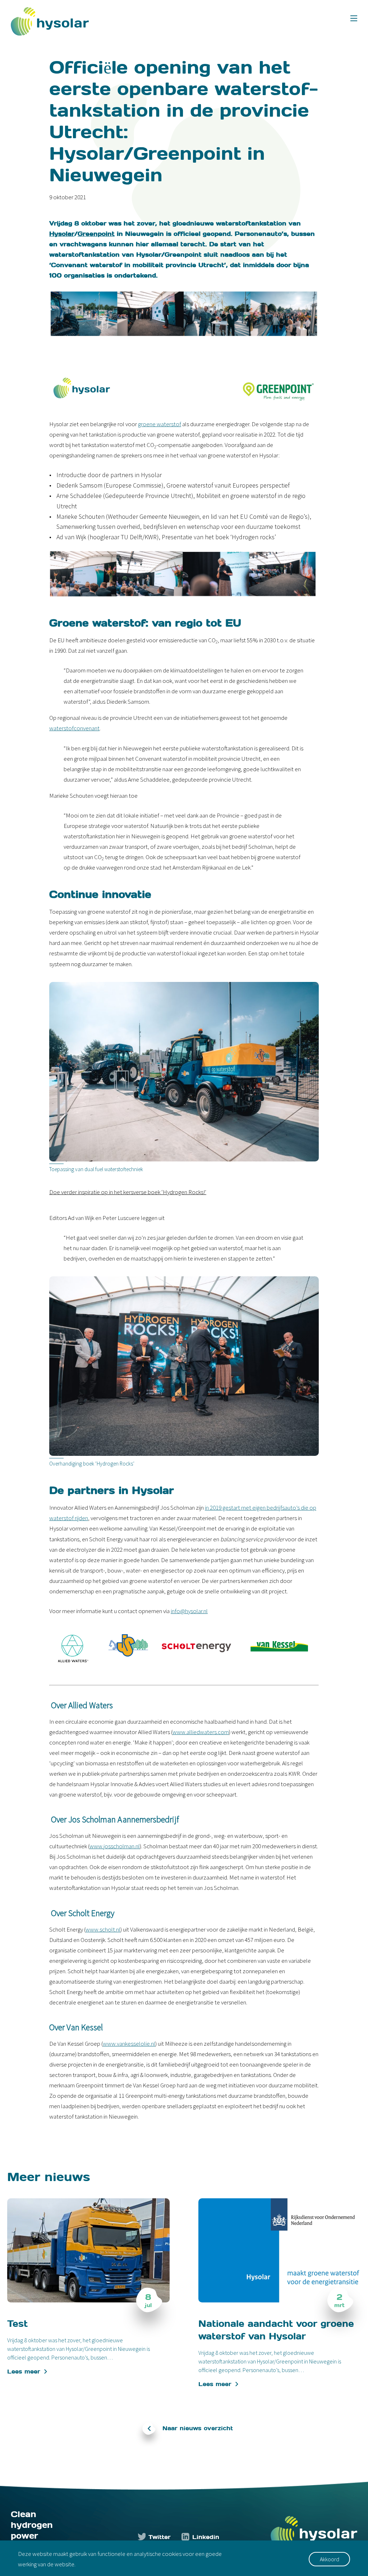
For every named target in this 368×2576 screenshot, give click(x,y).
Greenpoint (96, 233)
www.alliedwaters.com (201, 1732)
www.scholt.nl (103, 1929)
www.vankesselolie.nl (129, 2044)
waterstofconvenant (74, 728)
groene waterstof (160, 424)
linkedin (206, 2537)
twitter (160, 2537)
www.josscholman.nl (115, 1846)
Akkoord (330, 2559)
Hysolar (62, 233)
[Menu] (354, 18)
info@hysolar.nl (189, 1611)
